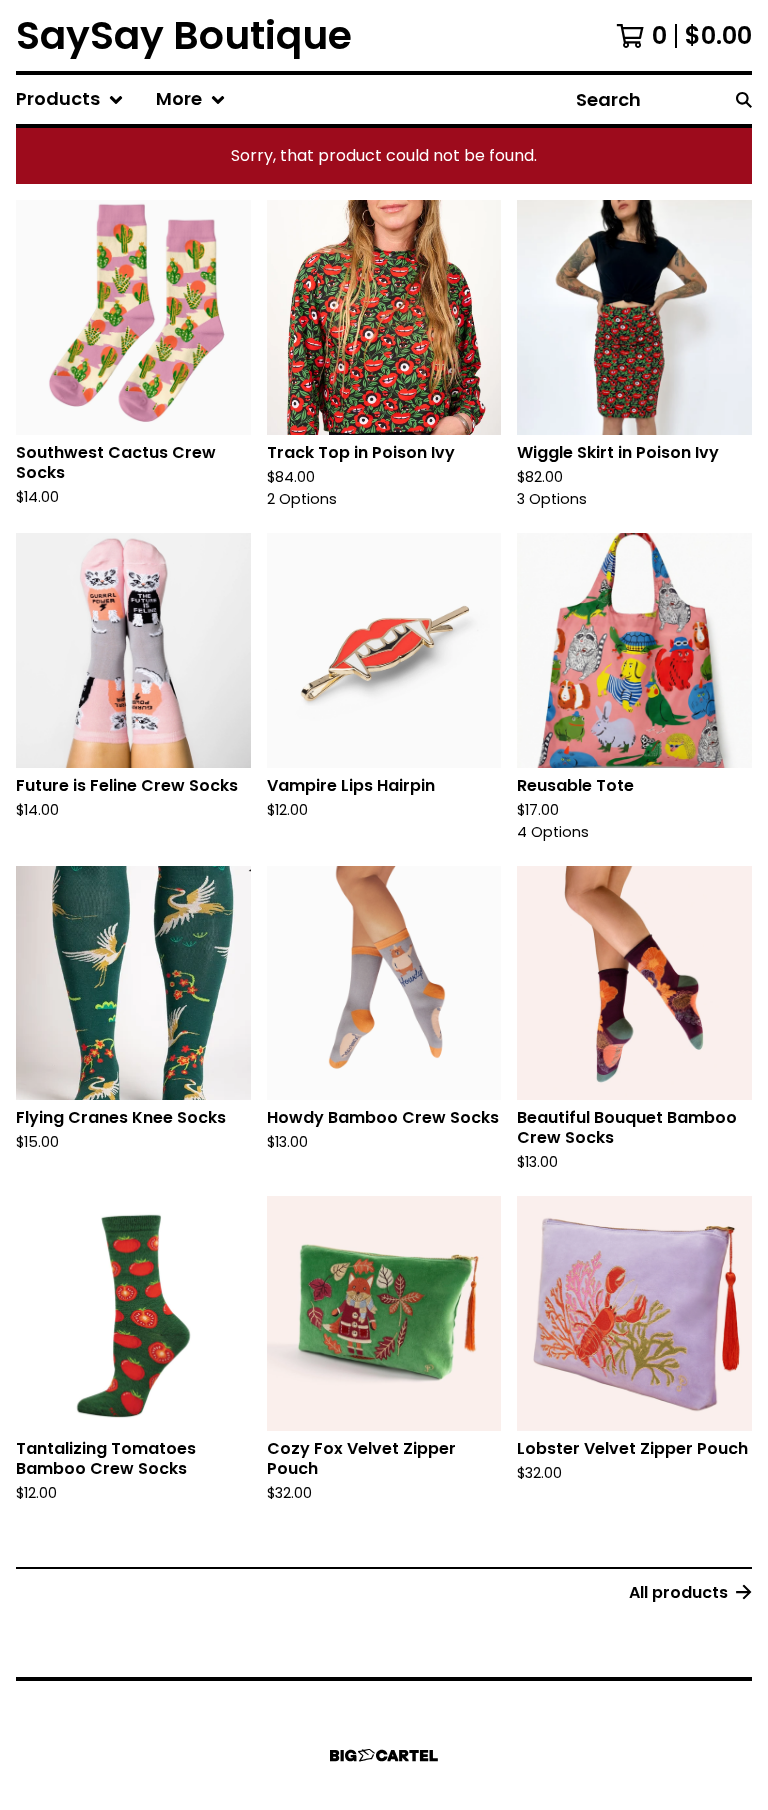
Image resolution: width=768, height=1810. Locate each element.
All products (678, 1592)
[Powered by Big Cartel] (384, 1755)
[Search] (744, 99)
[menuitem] (70, 99)
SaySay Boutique (184, 35)
